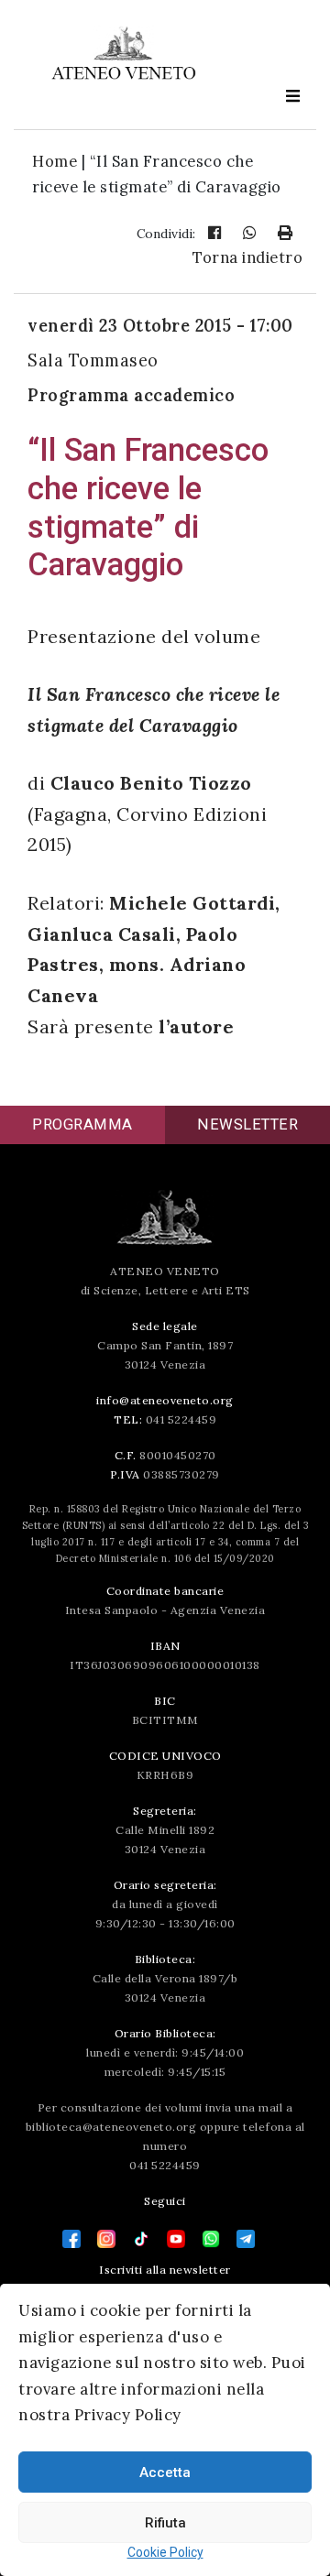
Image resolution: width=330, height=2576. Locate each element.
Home (55, 161)
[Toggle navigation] (292, 96)
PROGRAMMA (82, 1124)
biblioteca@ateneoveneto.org (111, 2127)
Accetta (165, 2472)
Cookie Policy (165, 2552)
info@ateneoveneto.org (165, 1400)
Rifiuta (165, 2523)
